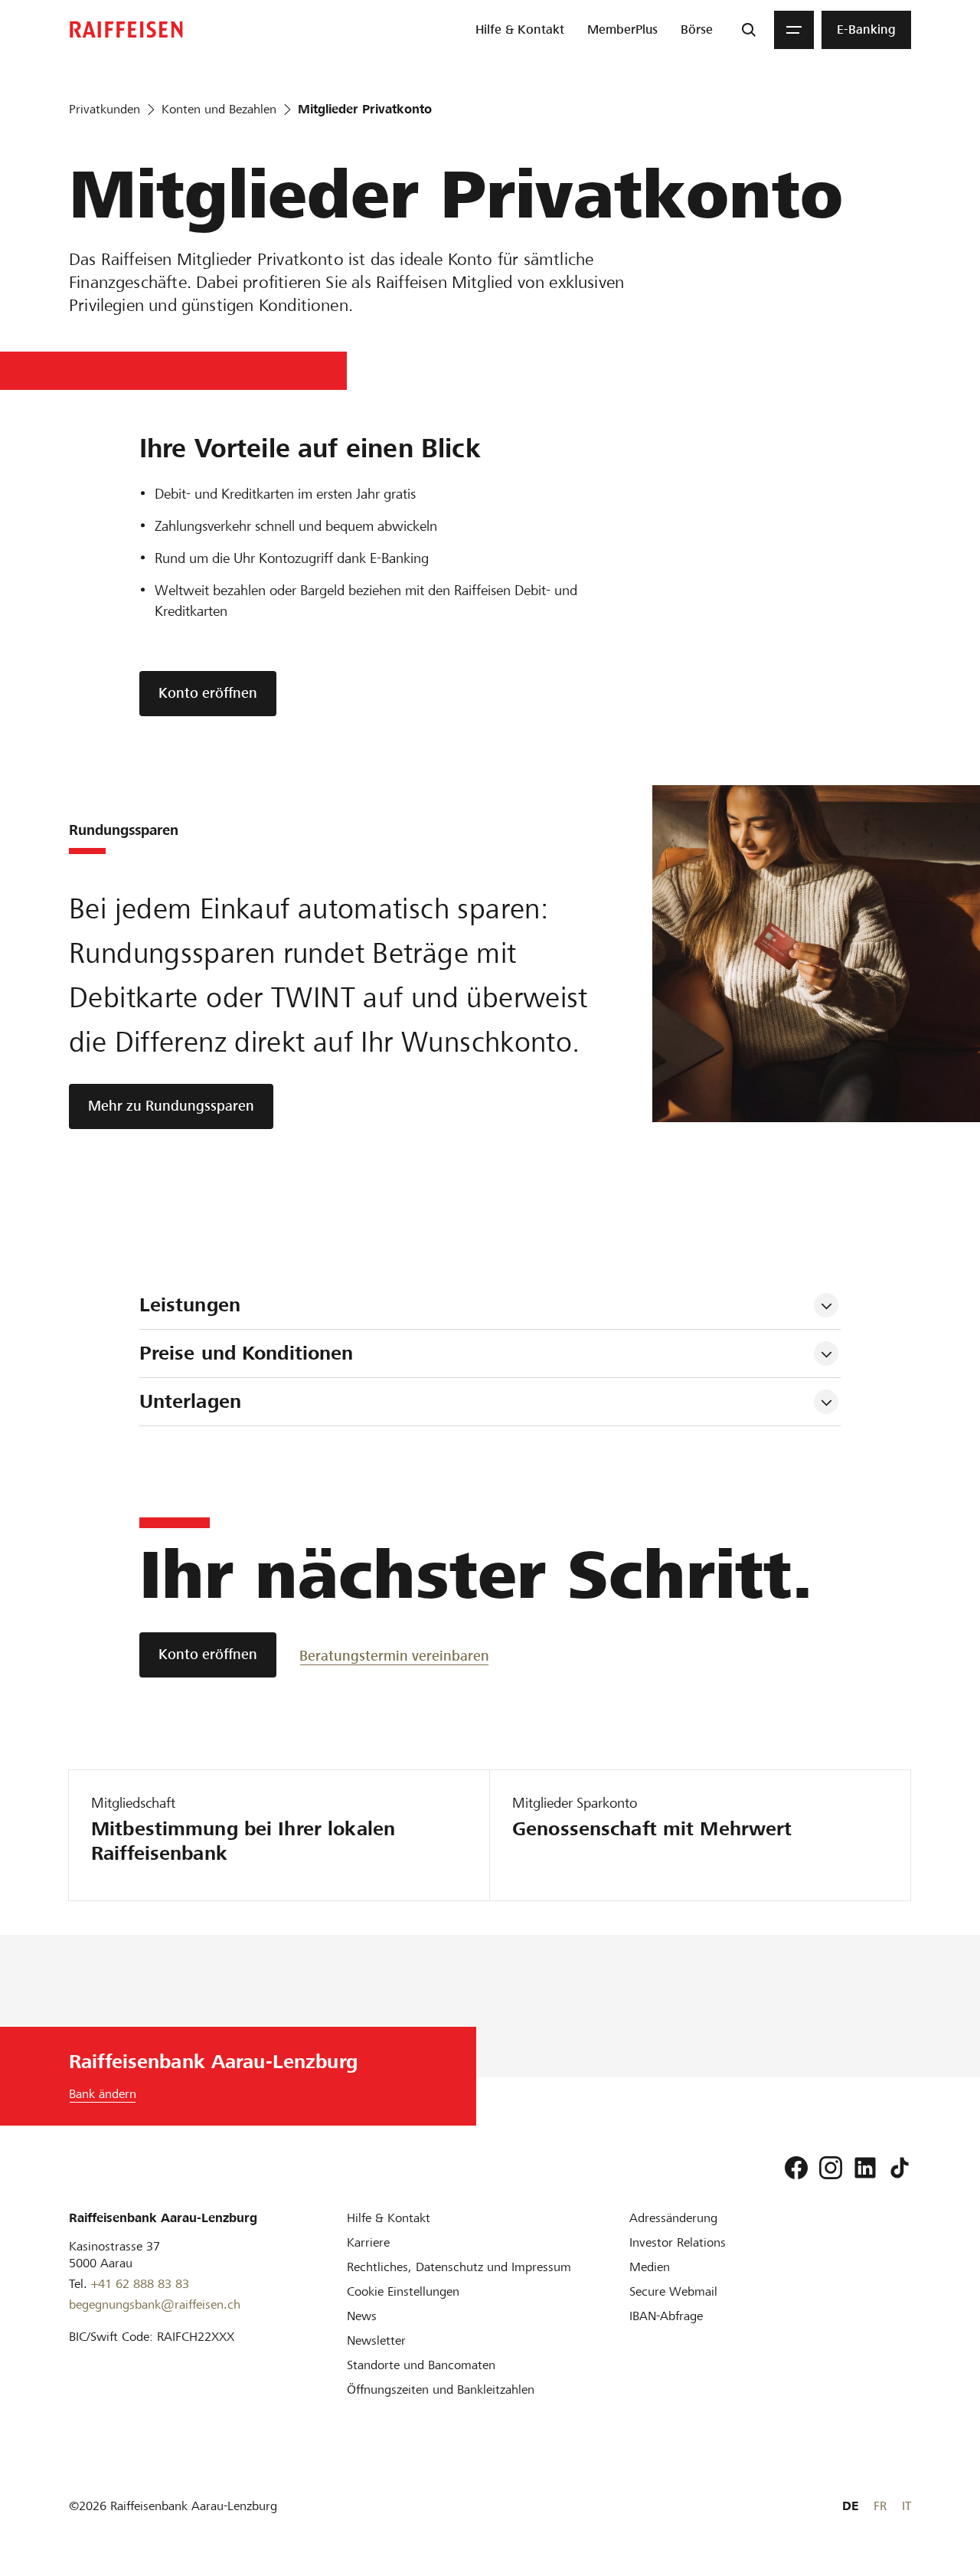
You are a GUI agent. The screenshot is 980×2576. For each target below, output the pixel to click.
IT (906, 2506)
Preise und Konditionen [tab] (247, 1353)
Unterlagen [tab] (190, 1401)
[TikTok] (900, 2168)
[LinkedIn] (865, 2168)
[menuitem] (520, 30)
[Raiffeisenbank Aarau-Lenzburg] (126, 29)
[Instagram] (831, 2168)
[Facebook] (796, 2168)
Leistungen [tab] (190, 1305)
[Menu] (794, 30)
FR (880, 2506)
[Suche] (749, 30)
